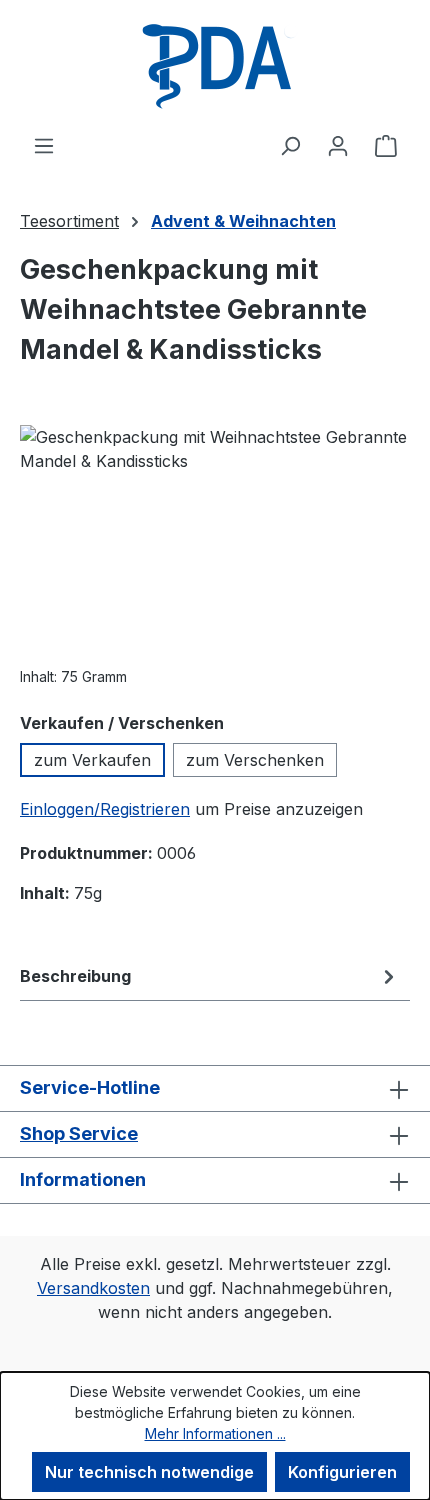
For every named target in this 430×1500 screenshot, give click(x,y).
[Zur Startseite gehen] (215, 66)
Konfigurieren (342, 1472)
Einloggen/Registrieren (105, 809)
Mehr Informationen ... (215, 1433)
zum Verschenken (255, 760)
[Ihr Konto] (338, 145)
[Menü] (44, 145)
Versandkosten (93, 1288)
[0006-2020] (215, 537)
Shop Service (79, 1133)
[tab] (210, 976)
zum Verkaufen (92, 760)
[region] (215, 537)
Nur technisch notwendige (149, 1472)
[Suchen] (290, 145)
